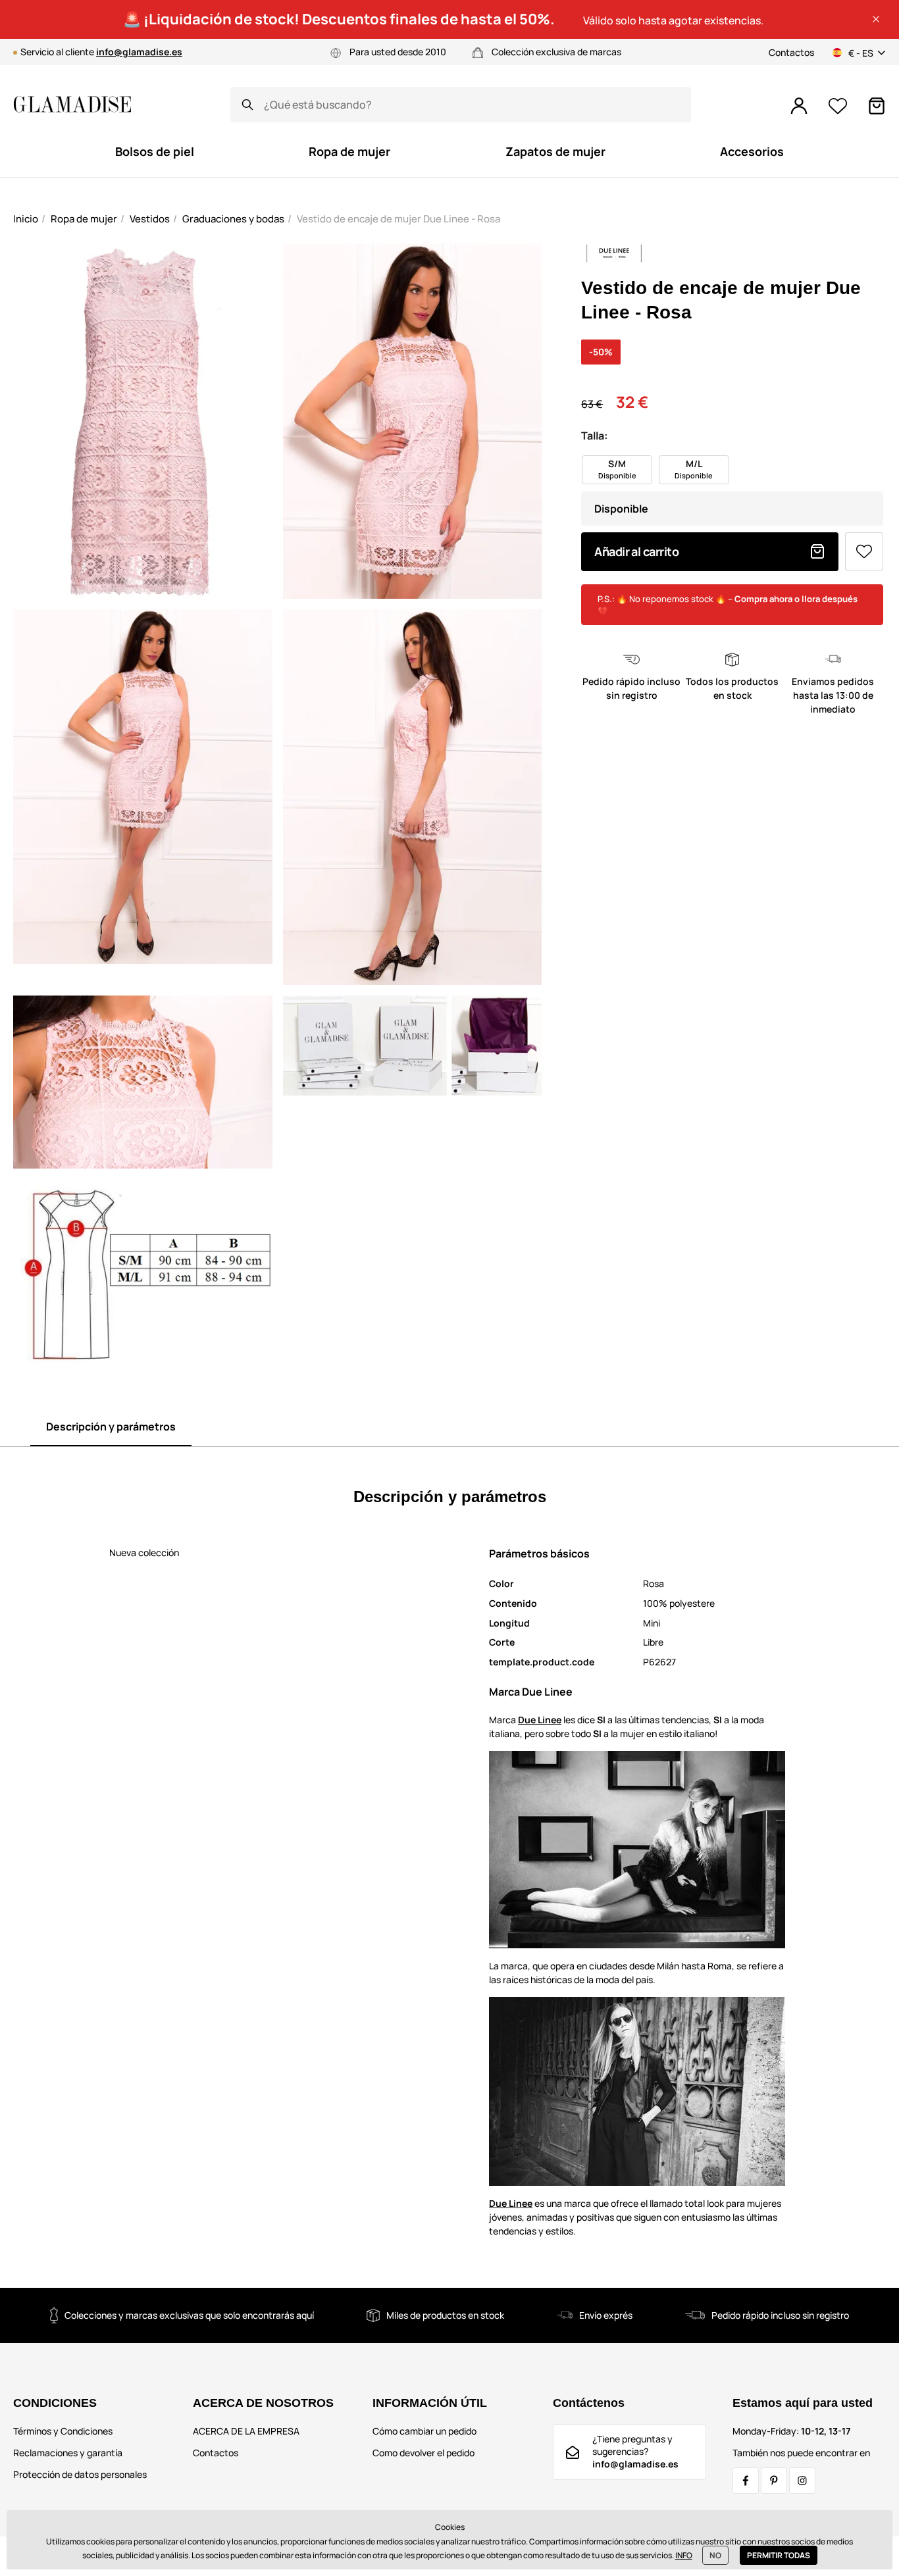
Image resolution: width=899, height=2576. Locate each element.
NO (715, 2555)
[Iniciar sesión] (799, 106)
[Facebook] (746, 2481)
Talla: (594, 436)
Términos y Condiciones (63, 2431)
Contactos (791, 52)
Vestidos (150, 219)
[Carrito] (877, 106)
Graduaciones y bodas (233, 219)
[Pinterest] (774, 2481)
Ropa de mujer (84, 219)
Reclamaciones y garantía (68, 2453)
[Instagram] (802, 2481)
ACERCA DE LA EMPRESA (246, 2431)
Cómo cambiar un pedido (424, 2431)
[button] (876, 19)
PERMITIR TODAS (779, 2555)
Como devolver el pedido (424, 2453)
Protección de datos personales (80, 2474)
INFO (684, 2555)
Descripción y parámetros (111, 1427)
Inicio (26, 219)
